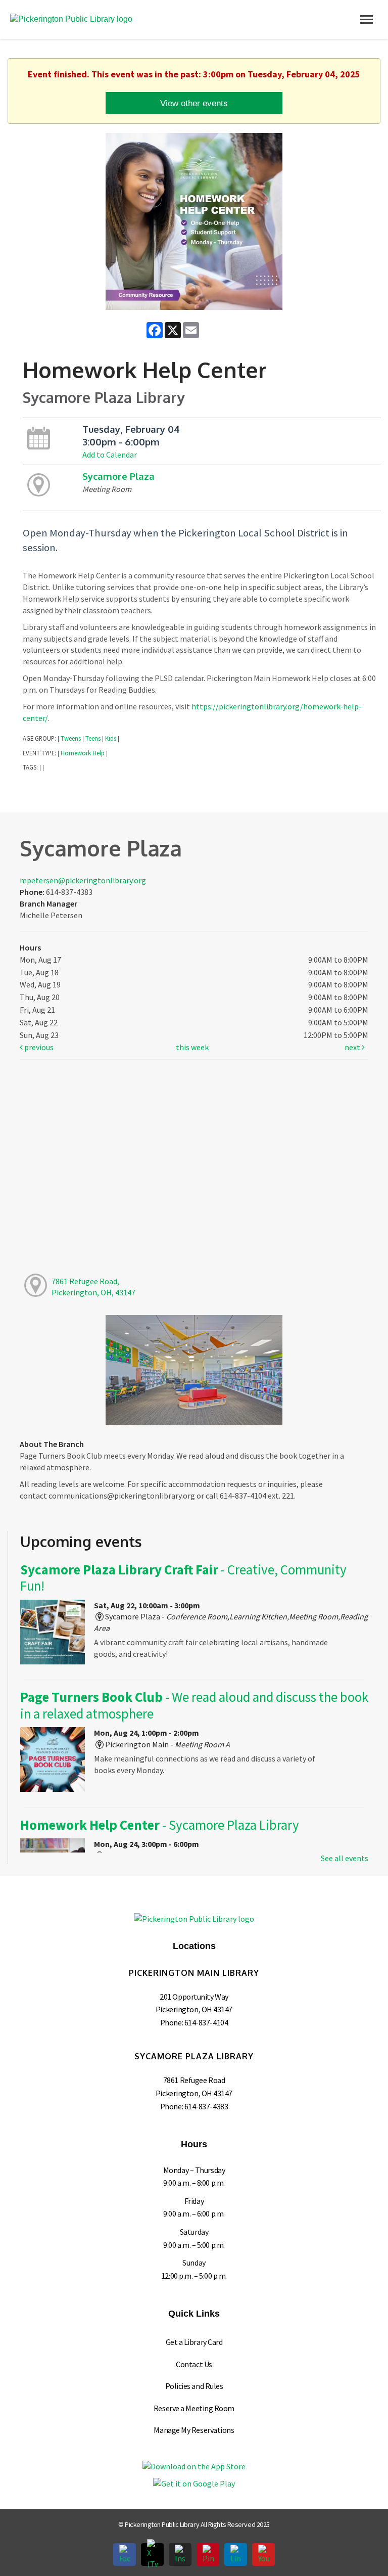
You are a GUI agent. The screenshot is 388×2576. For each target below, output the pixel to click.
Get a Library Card (194, 2342)
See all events (345, 1858)
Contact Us (194, 2364)
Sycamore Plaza (118, 476)
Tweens (71, 738)
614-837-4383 (206, 2106)
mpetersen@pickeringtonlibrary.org (83, 880)
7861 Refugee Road (194, 2080)
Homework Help (83, 753)
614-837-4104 (206, 2022)
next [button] (353, 1047)
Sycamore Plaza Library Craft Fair (183, 1578)
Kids (111, 738)
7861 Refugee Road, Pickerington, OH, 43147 (93, 1287)
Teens (93, 738)
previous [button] (38, 1047)
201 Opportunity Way (194, 1997)
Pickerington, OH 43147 (194, 2009)
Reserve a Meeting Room (194, 2408)
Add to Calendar (110, 455)
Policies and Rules (194, 2386)
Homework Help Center (160, 1825)
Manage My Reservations (194, 2430)
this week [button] (192, 1047)
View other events (194, 103)
